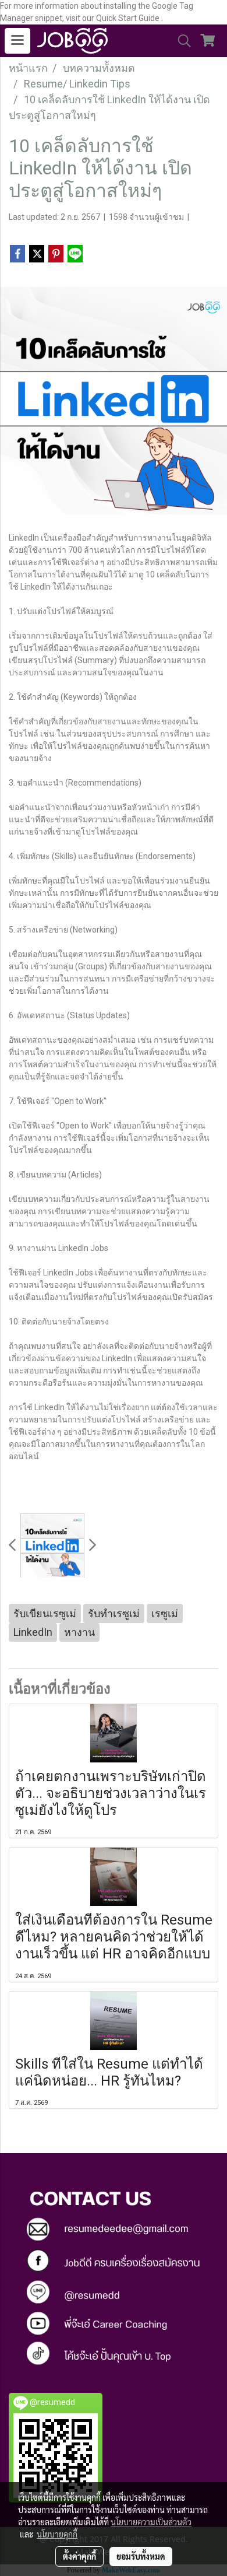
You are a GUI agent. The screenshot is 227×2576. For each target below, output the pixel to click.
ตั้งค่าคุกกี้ (79, 2556)
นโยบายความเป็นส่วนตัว (151, 2522)
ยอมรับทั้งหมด (141, 2556)
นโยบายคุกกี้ (57, 2534)
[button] (180, 41)
